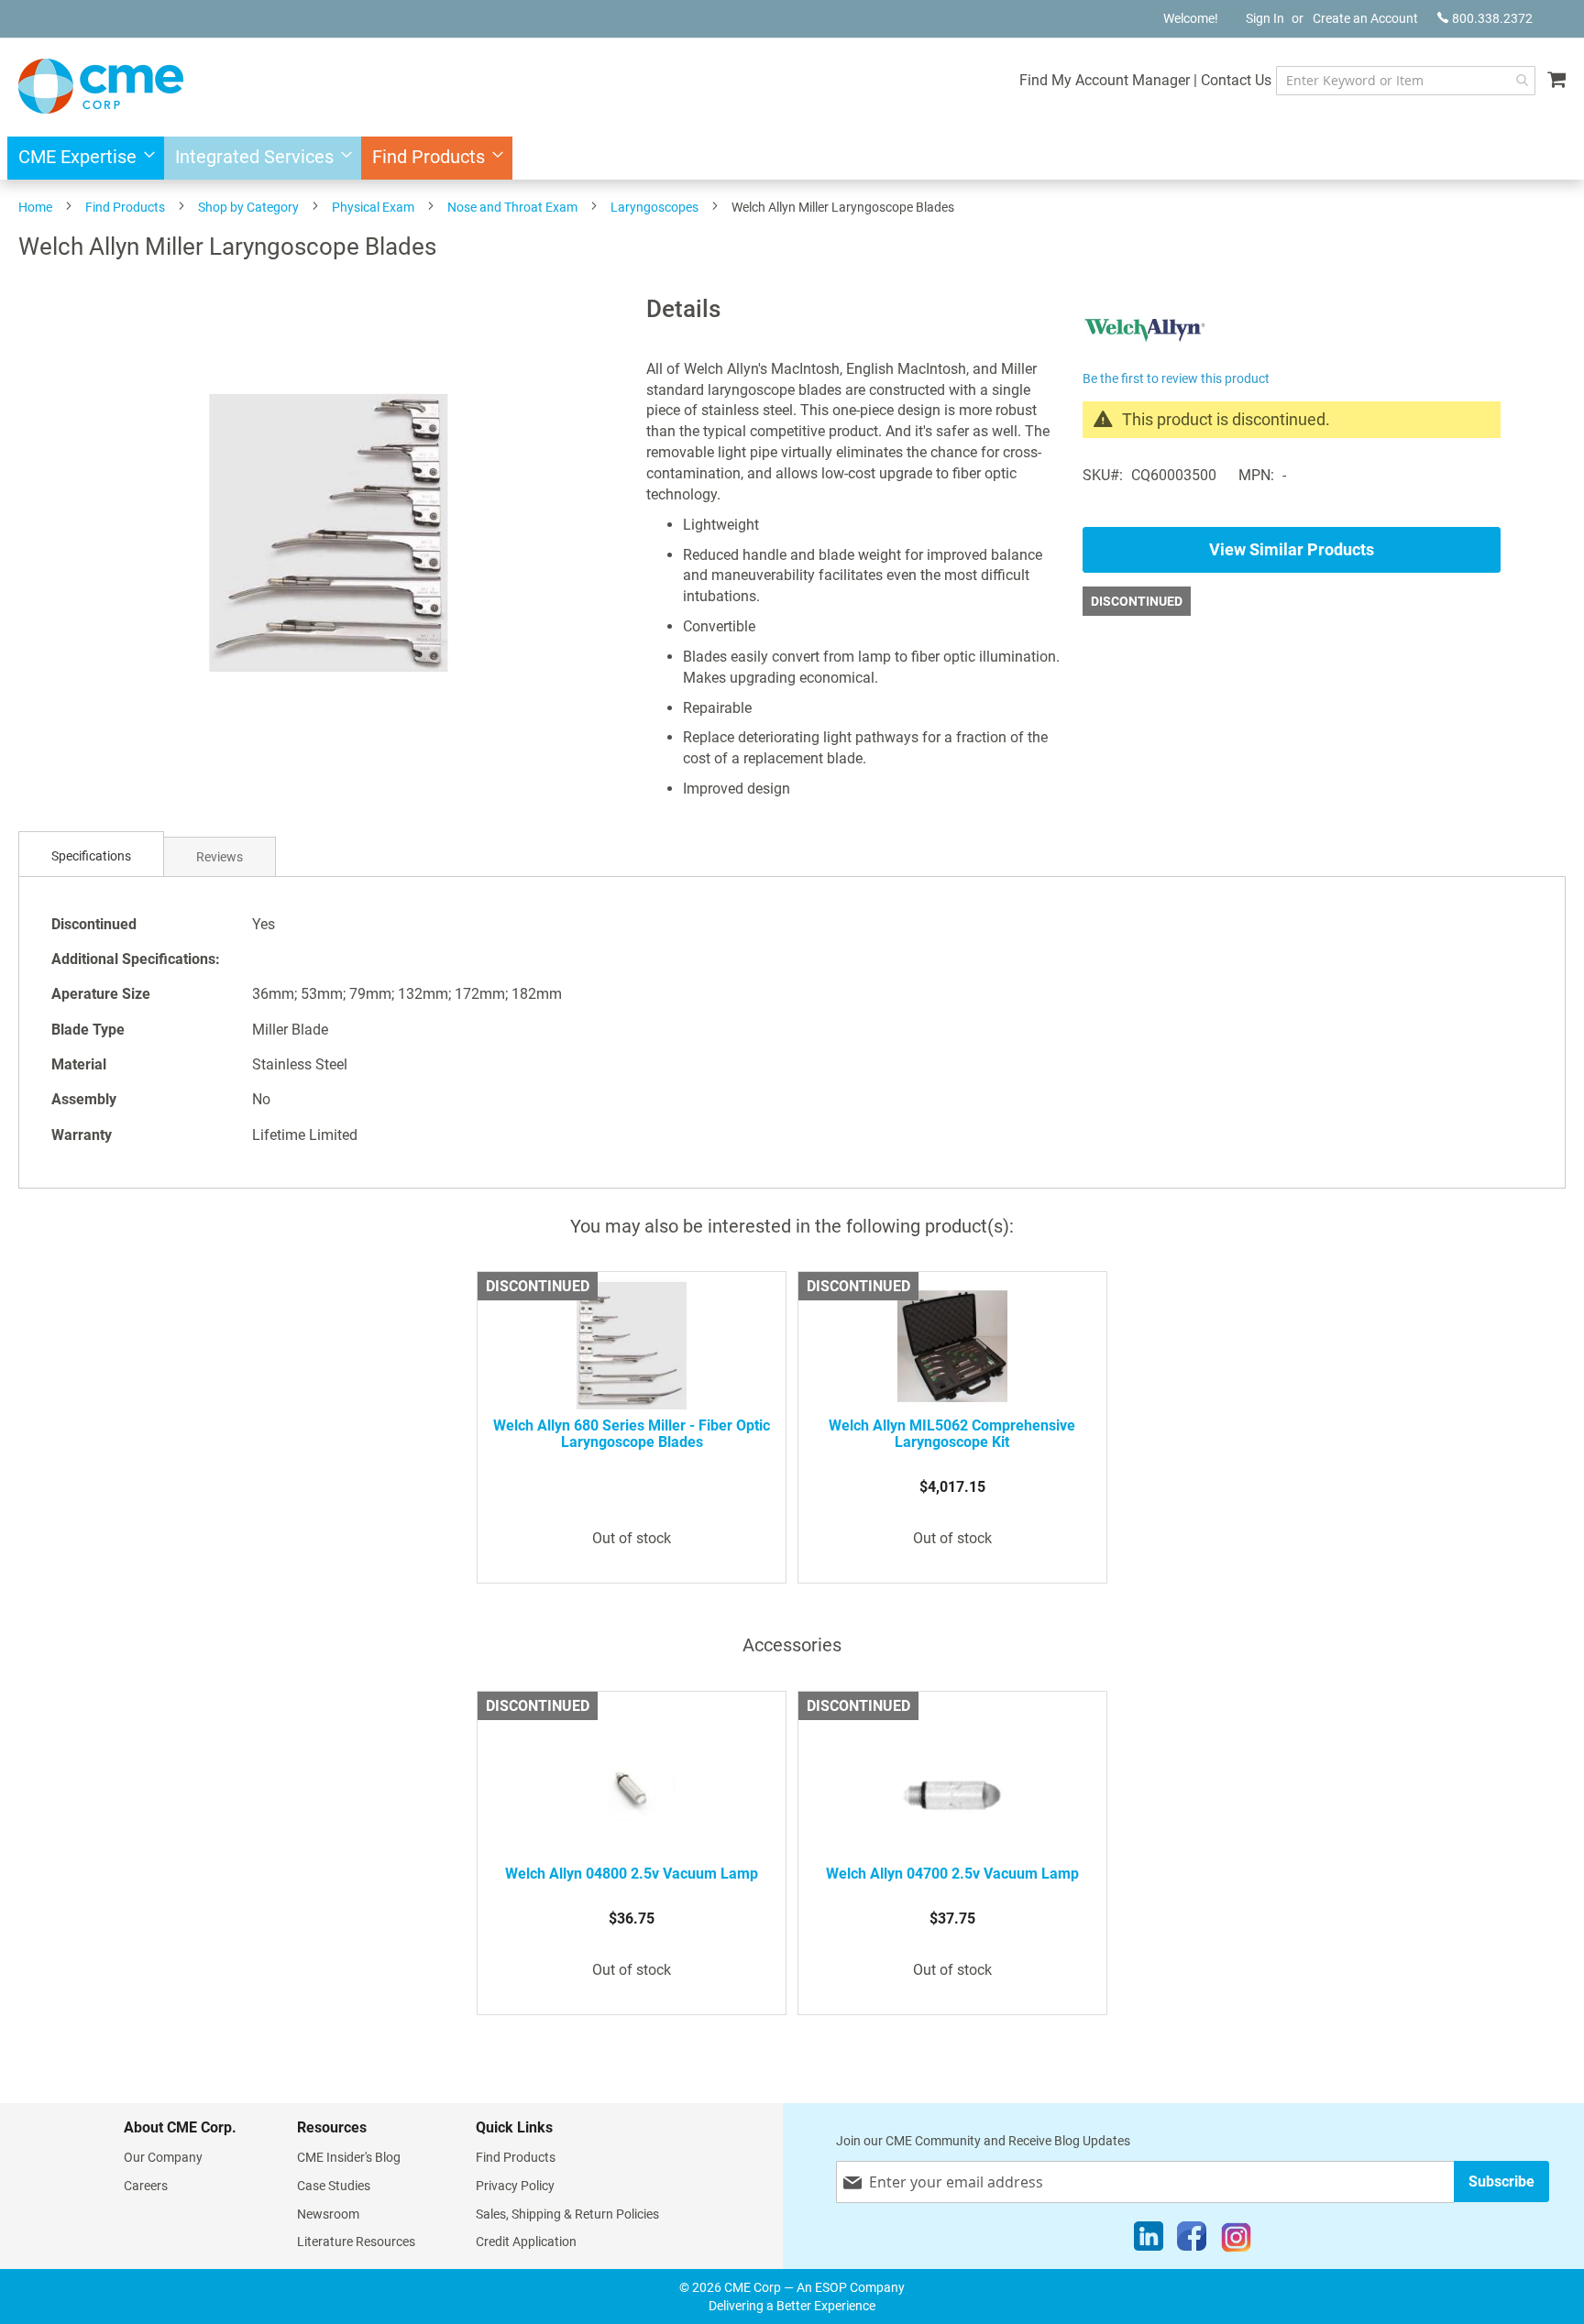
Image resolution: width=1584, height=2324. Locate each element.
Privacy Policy (515, 2186)
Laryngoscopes (654, 207)
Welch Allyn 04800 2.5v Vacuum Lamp (632, 1874)
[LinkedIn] (1149, 2241)
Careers (146, 2186)
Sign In (1265, 18)
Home (35, 207)
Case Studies (334, 2186)
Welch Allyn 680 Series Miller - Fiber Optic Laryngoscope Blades (632, 1434)
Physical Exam (373, 207)
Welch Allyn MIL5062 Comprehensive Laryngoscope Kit (952, 1434)
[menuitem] (81, 158)
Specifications (91, 856)
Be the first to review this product (1176, 378)
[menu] (792, 158)
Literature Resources (356, 2242)
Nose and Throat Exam (512, 207)
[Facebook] (1192, 2241)
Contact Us (1236, 80)
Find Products (125, 207)
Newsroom (328, 2214)
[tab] (91, 856)
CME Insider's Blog (349, 2157)
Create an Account (1365, 18)
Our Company (163, 2157)
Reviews (220, 857)
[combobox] (1406, 81)
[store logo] (101, 86)
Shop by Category (248, 207)
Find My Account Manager (1105, 80)
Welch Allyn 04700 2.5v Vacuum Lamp (952, 1874)
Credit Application (526, 2242)
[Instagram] (1236, 2241)
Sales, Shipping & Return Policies (567, 2214)
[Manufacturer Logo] (1144, 355)
